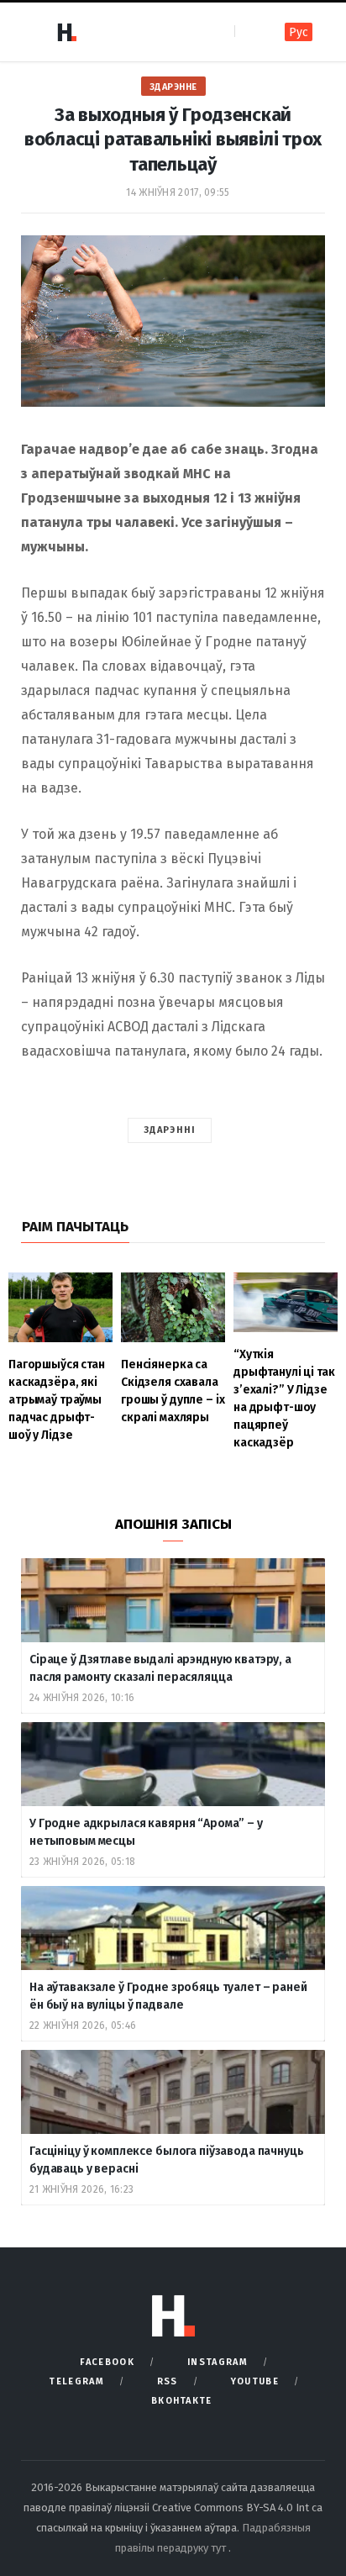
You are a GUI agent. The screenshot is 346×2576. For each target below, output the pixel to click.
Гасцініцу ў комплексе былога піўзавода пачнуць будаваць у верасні (167, 2160)
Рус (299, 32)
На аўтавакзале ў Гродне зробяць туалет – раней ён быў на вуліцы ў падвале (168, 1996)
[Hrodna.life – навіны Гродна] (66, 32)
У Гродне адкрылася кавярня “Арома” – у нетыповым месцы (146, 1832)
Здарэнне (173, 87)
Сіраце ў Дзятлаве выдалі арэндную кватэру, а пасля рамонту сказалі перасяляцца (160, 1668)
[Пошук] (249, 32)
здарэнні (170, 1130)
